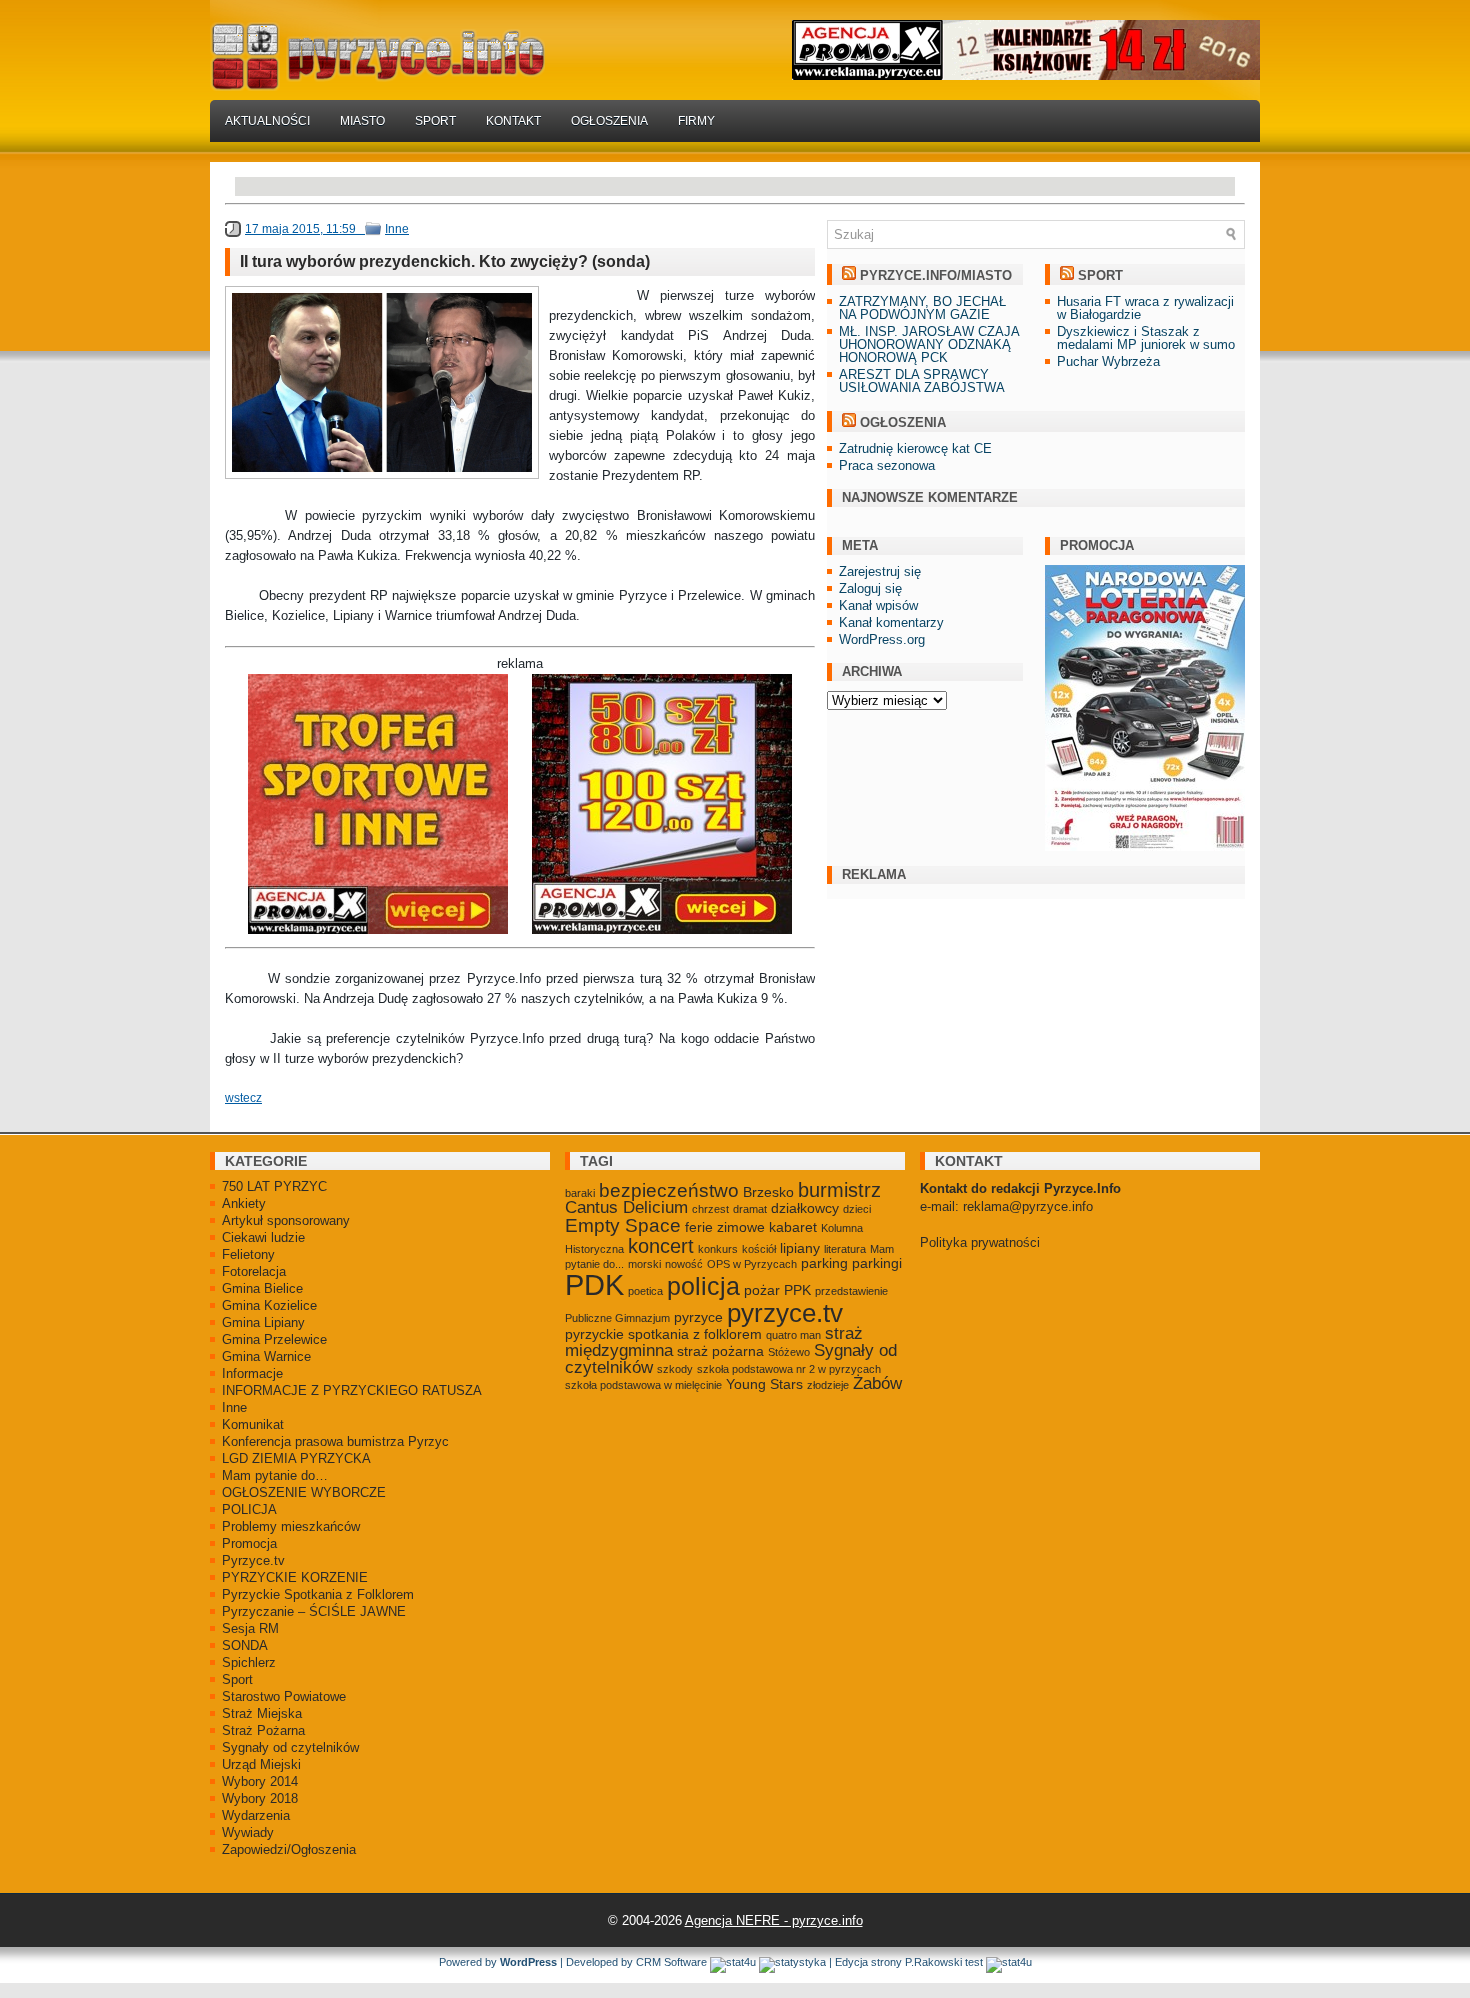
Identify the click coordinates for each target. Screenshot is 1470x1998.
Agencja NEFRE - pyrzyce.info (774, 1920)
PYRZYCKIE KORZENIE (295, 1577)
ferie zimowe (725, 1227)
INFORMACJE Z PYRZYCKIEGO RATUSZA (352, 1390)
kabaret (793, 1227)
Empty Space (623, 1225)
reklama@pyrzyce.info (1028, 1206)
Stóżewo (789, 1352)
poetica (645, 1291)
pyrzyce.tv (785, 1313)
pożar (762, 1290)
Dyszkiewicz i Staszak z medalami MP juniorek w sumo (1146, 338)
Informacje (252, 1373)
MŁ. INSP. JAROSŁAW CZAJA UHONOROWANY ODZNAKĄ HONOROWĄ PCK (929, 344)
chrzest (710, 1209)
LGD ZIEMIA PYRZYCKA (296, 1458)
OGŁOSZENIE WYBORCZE (304, 1492)
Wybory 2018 (260, 1798)
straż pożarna (720, 1351)
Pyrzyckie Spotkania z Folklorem (318, 1594)
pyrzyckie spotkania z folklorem (663, 1334)
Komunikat (253, 1424)
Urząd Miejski (261, 1764)
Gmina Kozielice (269, 1305)
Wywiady (248, 1832)
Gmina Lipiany (263, 1322)
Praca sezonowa (887, 465)
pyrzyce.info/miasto (936, 275)
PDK (594, 1284)
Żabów (877, 1383)
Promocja (249, 1543)
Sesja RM (250, 1628)
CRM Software (671, 1962)
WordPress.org (882, 639)
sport (1100, 275)
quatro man (793, 1335)
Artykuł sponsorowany (286, 1220)
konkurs (718, 1249)
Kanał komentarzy (891, 622)
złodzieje (828, 1385)
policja (703, 1286)
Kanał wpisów (878, 605)
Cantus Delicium (626, 1207)
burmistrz (839, 1190)
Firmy (696, 121)
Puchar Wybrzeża (1108, 361)
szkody (675, 1369)
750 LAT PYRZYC (274, 1186)
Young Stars (764, 1384)
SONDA (245, 1645)
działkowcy (805, 1208)
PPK (797, 1290)
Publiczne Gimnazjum (617, 1318)
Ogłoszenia (609, 121)
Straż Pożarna (263, 1730)
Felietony (248, 1254)
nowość (684, 1264)
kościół (759, 1249)
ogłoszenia (903, 422)
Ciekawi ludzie (263, 1237)
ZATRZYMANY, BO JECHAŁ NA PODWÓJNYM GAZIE (922, 308)
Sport (435, 121)
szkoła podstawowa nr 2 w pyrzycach (789, 1369)
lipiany (800, 1248)
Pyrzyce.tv (253, 1560)
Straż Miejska (262, 1713)
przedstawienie (851, 1291)
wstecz (243, 1098)
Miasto (362, 121)
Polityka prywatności (980, 1242)
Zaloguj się (870, 588)
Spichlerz (249, 1662)
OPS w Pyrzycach (752, 1264)
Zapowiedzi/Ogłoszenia (289, 1849)
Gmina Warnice (266, 1356)
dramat (750, 1209)
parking (824, 1263)
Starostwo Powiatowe (284, 1696)
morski (644, 1264)
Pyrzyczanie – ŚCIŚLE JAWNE (314, 1611)
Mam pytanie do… (275, 1475)
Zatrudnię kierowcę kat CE (915, 448)
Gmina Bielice (262, 1288)
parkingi (877, 1263)
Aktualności (267, 121)
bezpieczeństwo (669, 1190)
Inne (397, 229)
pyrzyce (698, 1317)
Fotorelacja (254, 1271)
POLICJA (249, 1509)
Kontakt (513, 121)
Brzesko (768, 1192)
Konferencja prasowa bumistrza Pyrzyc (335, 1441)
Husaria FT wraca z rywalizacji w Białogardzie (1145, 308)
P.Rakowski (933, 1962)
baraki (580, 1193)
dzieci (857, 1209)
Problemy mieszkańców (291, 1526)
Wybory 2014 (260, 1781)
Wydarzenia (256, 1815)
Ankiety (244, 1203)
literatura (845, 1249)
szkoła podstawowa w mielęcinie (643, 1385)
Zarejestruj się (880, 571)
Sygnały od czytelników (290, 1747)
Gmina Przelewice (274, 1339)
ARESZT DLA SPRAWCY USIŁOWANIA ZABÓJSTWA (922, 381)
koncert (661, 1246)
